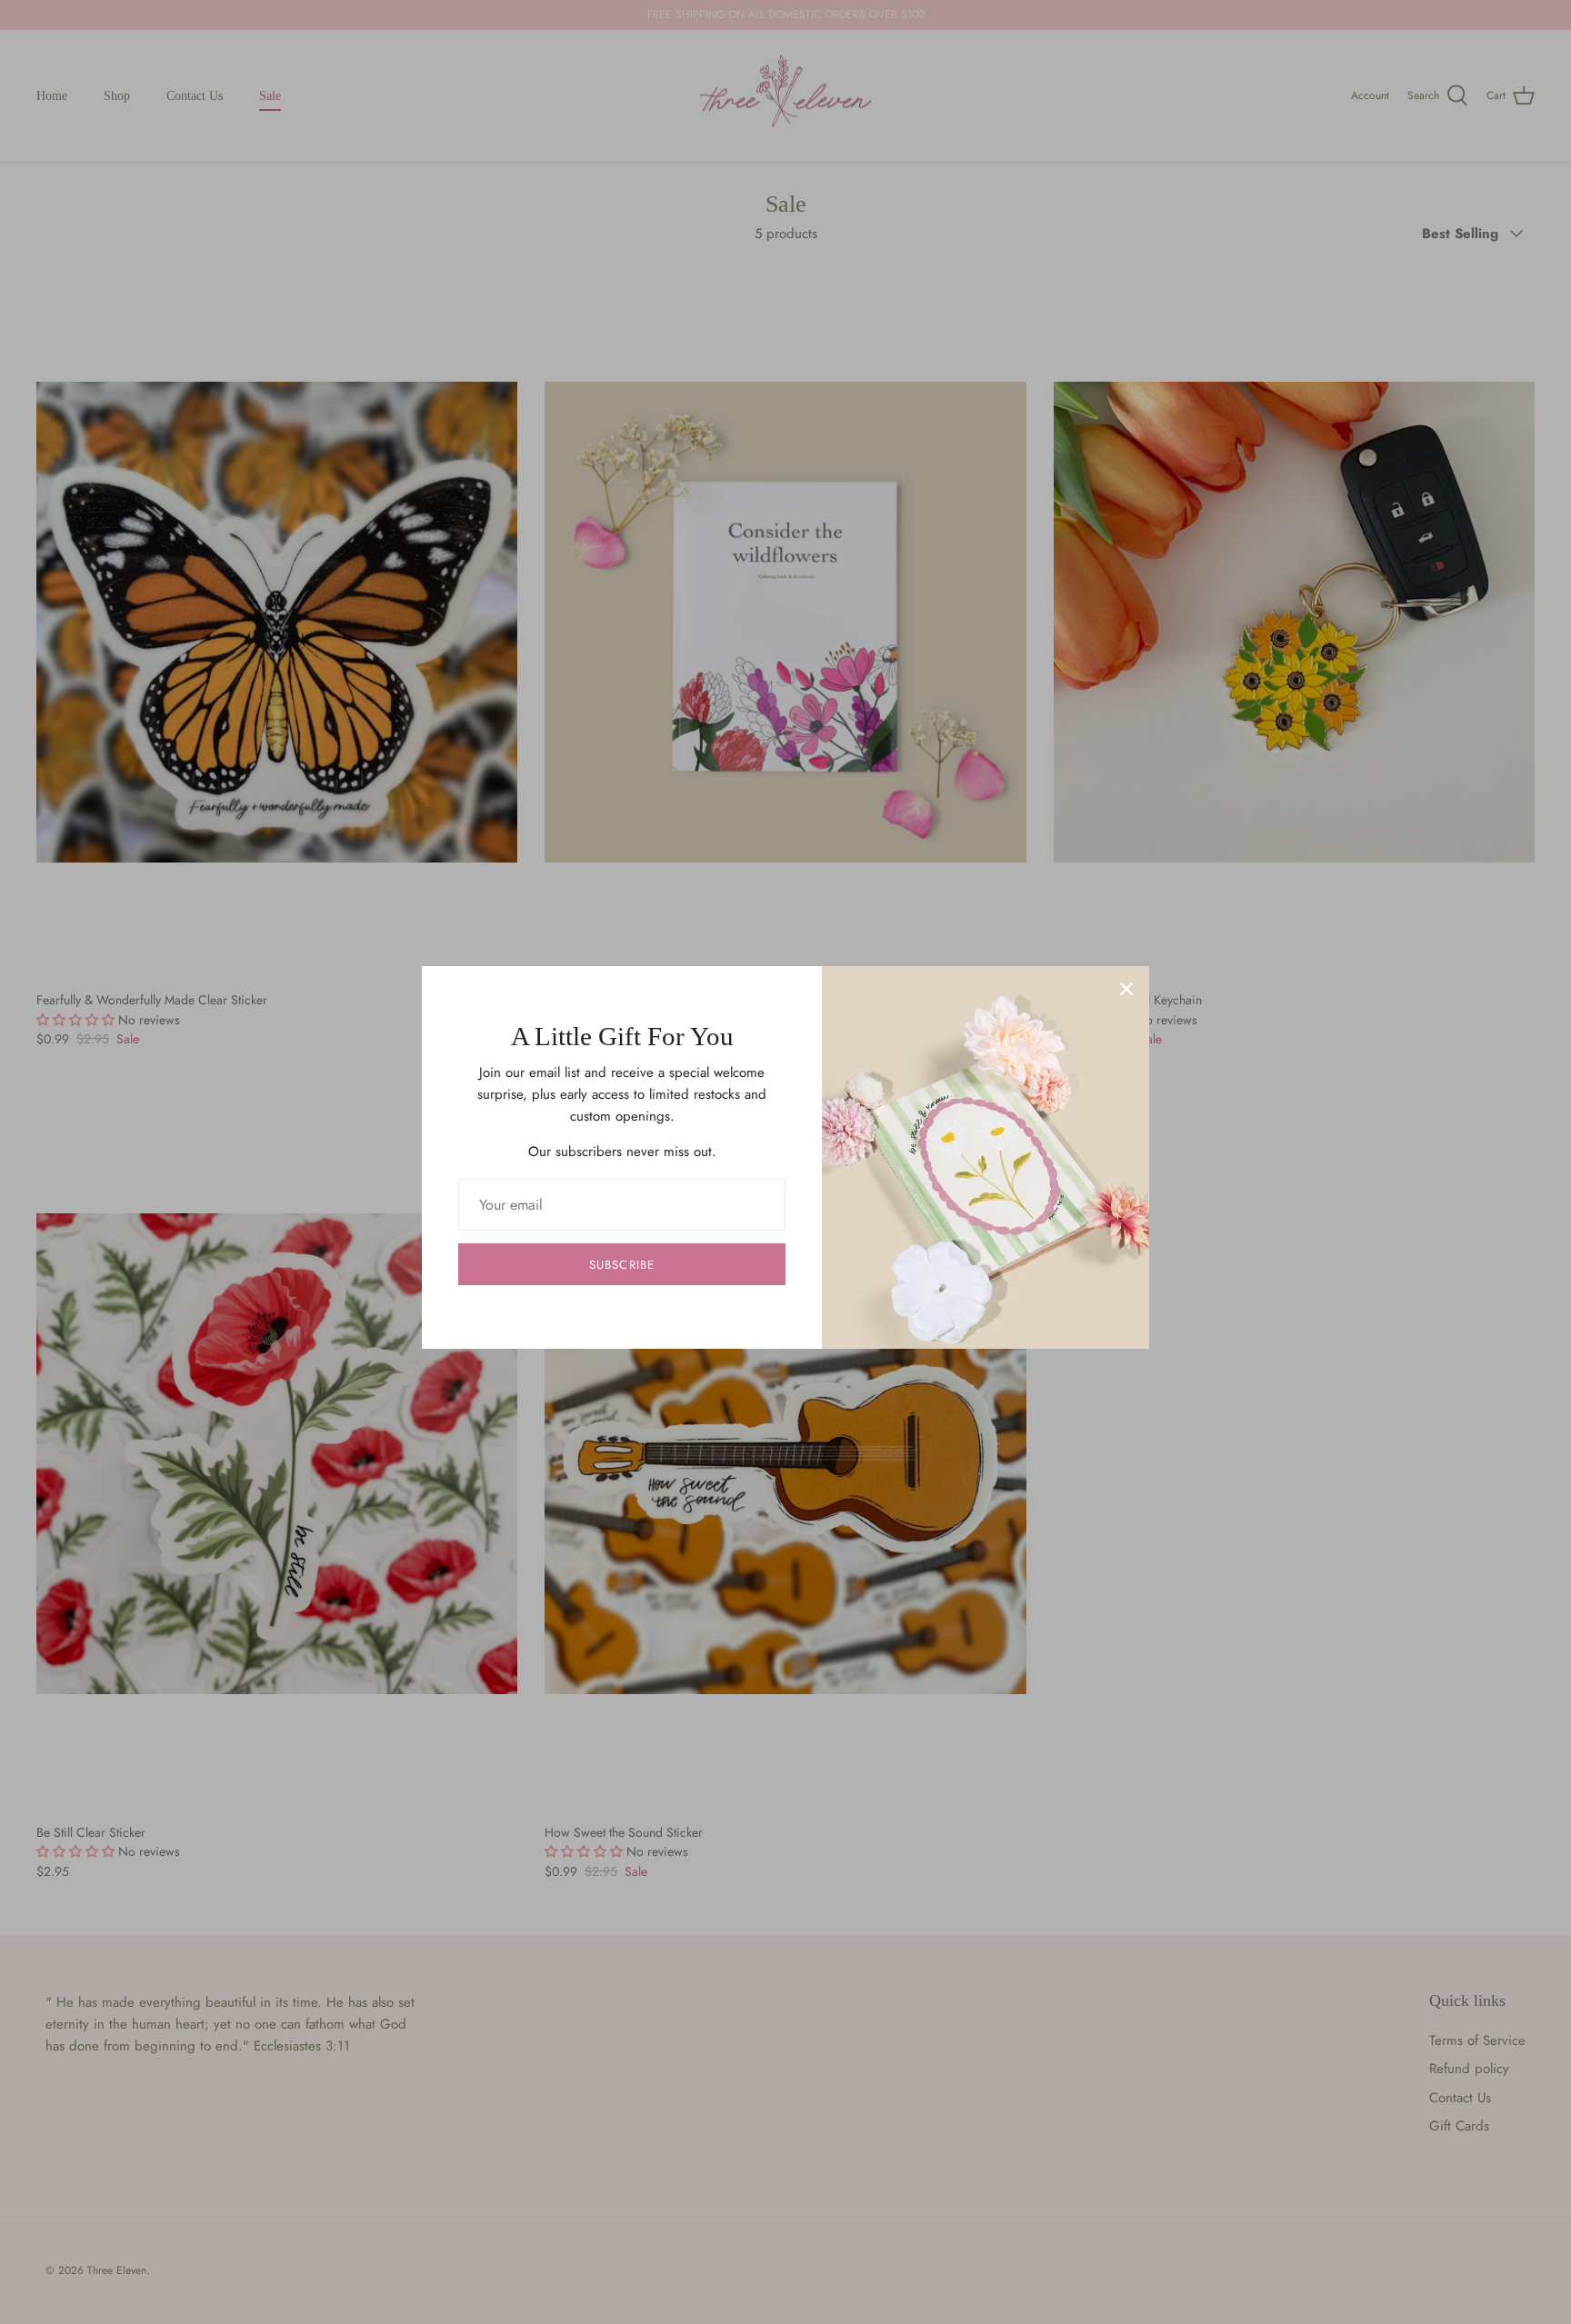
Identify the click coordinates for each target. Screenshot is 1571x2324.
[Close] (1126, 989)
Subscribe (621, 1265)
